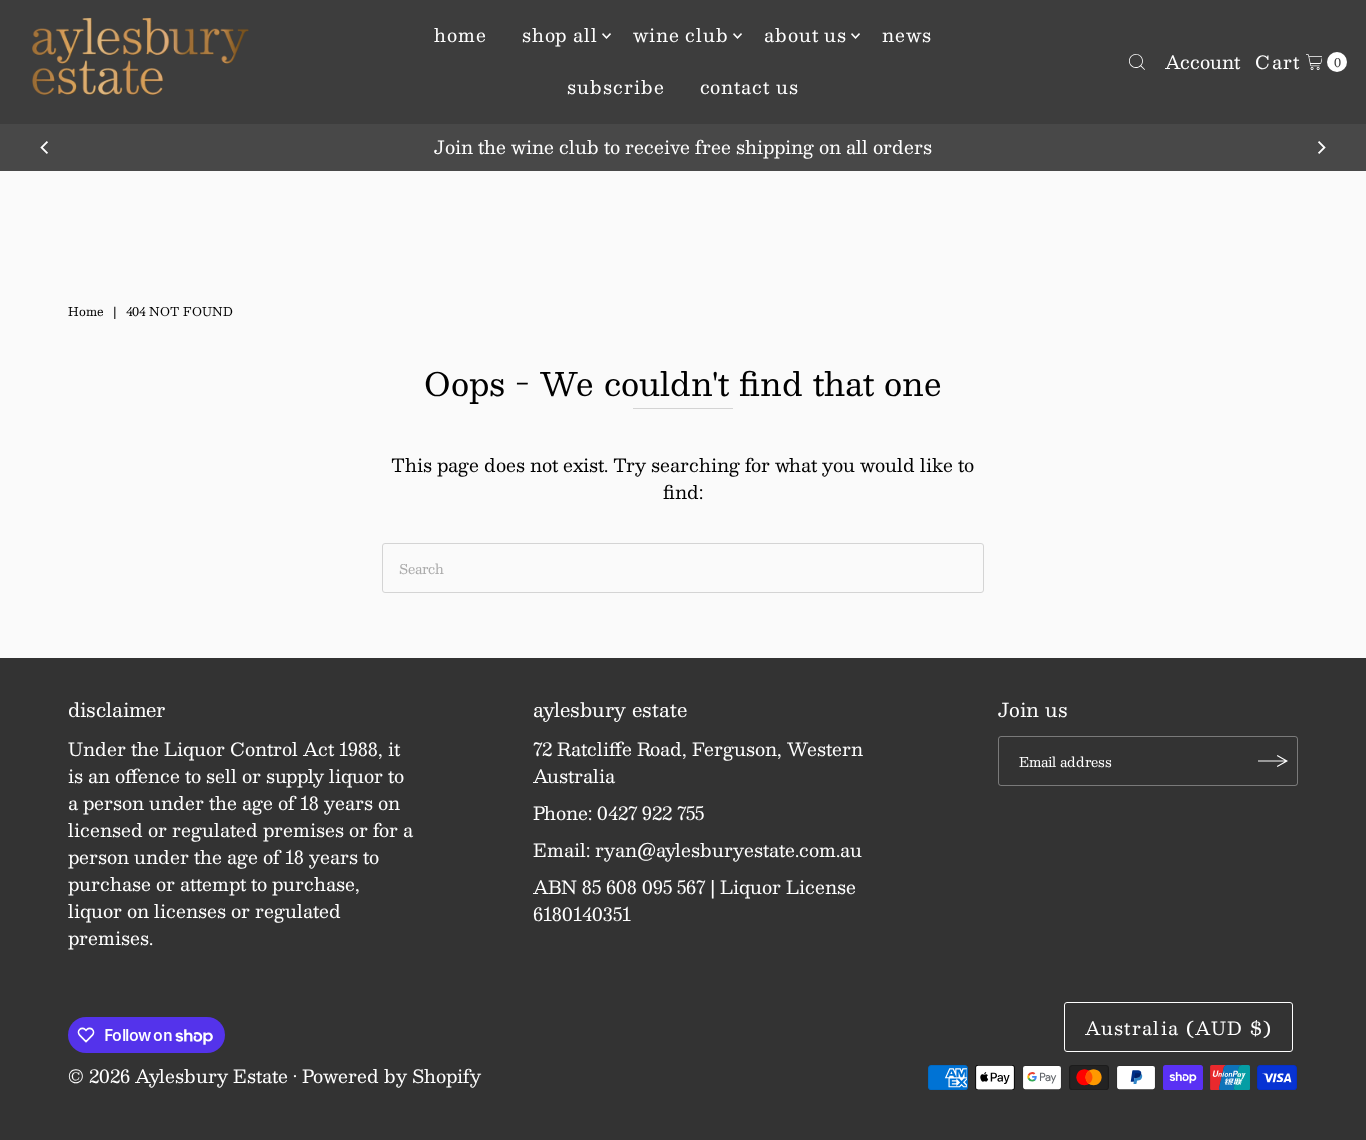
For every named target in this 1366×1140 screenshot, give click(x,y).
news (907, 35)
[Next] (1321, 148)
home (460, 35)
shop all (560, 35)
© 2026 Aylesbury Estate (178, 1076)
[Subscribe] (1273, 761)
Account (1202, 62)
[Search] (1137, 62)
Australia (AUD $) (1178, 1028)
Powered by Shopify (391, 1076)
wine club (681, 35)
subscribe (615, 87)
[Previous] (45, 148)
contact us (749, 87)
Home (86, 311)
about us (805, 35)
